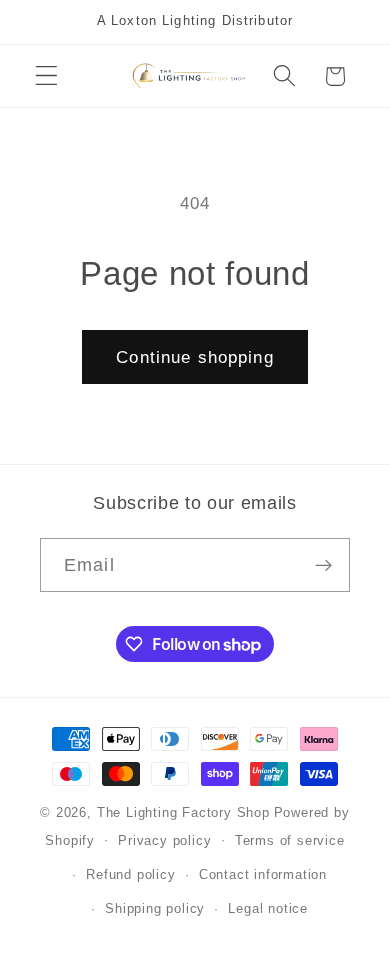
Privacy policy (164, 841)
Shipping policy (155, 909)
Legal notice (268, 909)
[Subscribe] (323, 565)
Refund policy (130, 875)
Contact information (263, 875)
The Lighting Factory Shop (183, 813)
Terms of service (290, 841)
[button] (46, 76)
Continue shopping (195, 357)
